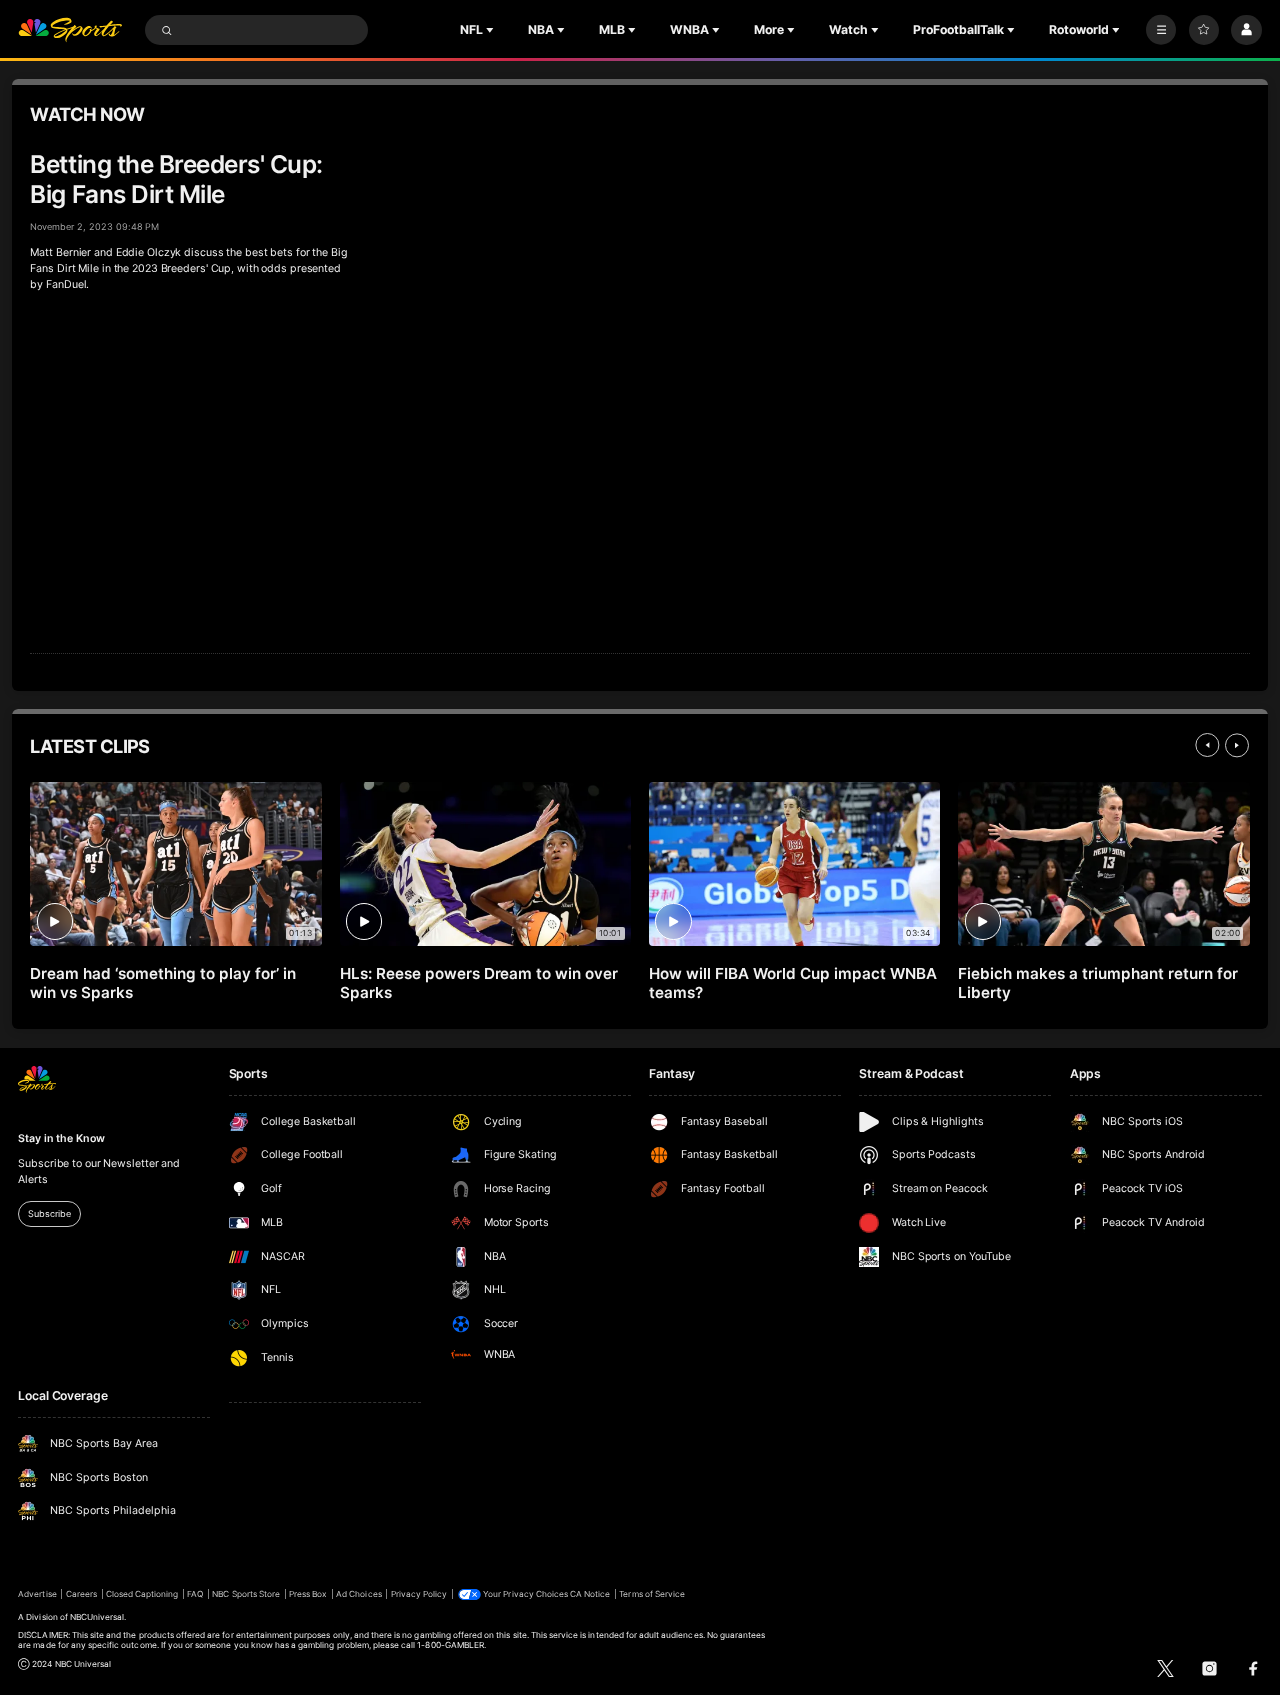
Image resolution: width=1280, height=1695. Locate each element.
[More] (1161, 30)
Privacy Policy (419, 1594)
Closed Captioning (142, 1594)
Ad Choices (358, 1594)
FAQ (195, 1594)
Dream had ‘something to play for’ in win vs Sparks (162, 983)
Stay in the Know (61, 1138)
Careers (81, 1594)
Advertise (37, 1594)
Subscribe (49, 1213)
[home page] (70, 30)
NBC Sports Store (246, 1594)
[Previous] (1207, 745)
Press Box (308, 1594)
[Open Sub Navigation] (492, 30)
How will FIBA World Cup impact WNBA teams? (792, 983)
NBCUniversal (97, 1617)
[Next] (1237, 745)
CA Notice (590, 1594)
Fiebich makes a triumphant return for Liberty (1097, 983)
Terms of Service (652, 1594)
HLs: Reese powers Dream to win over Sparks (479, 983)
